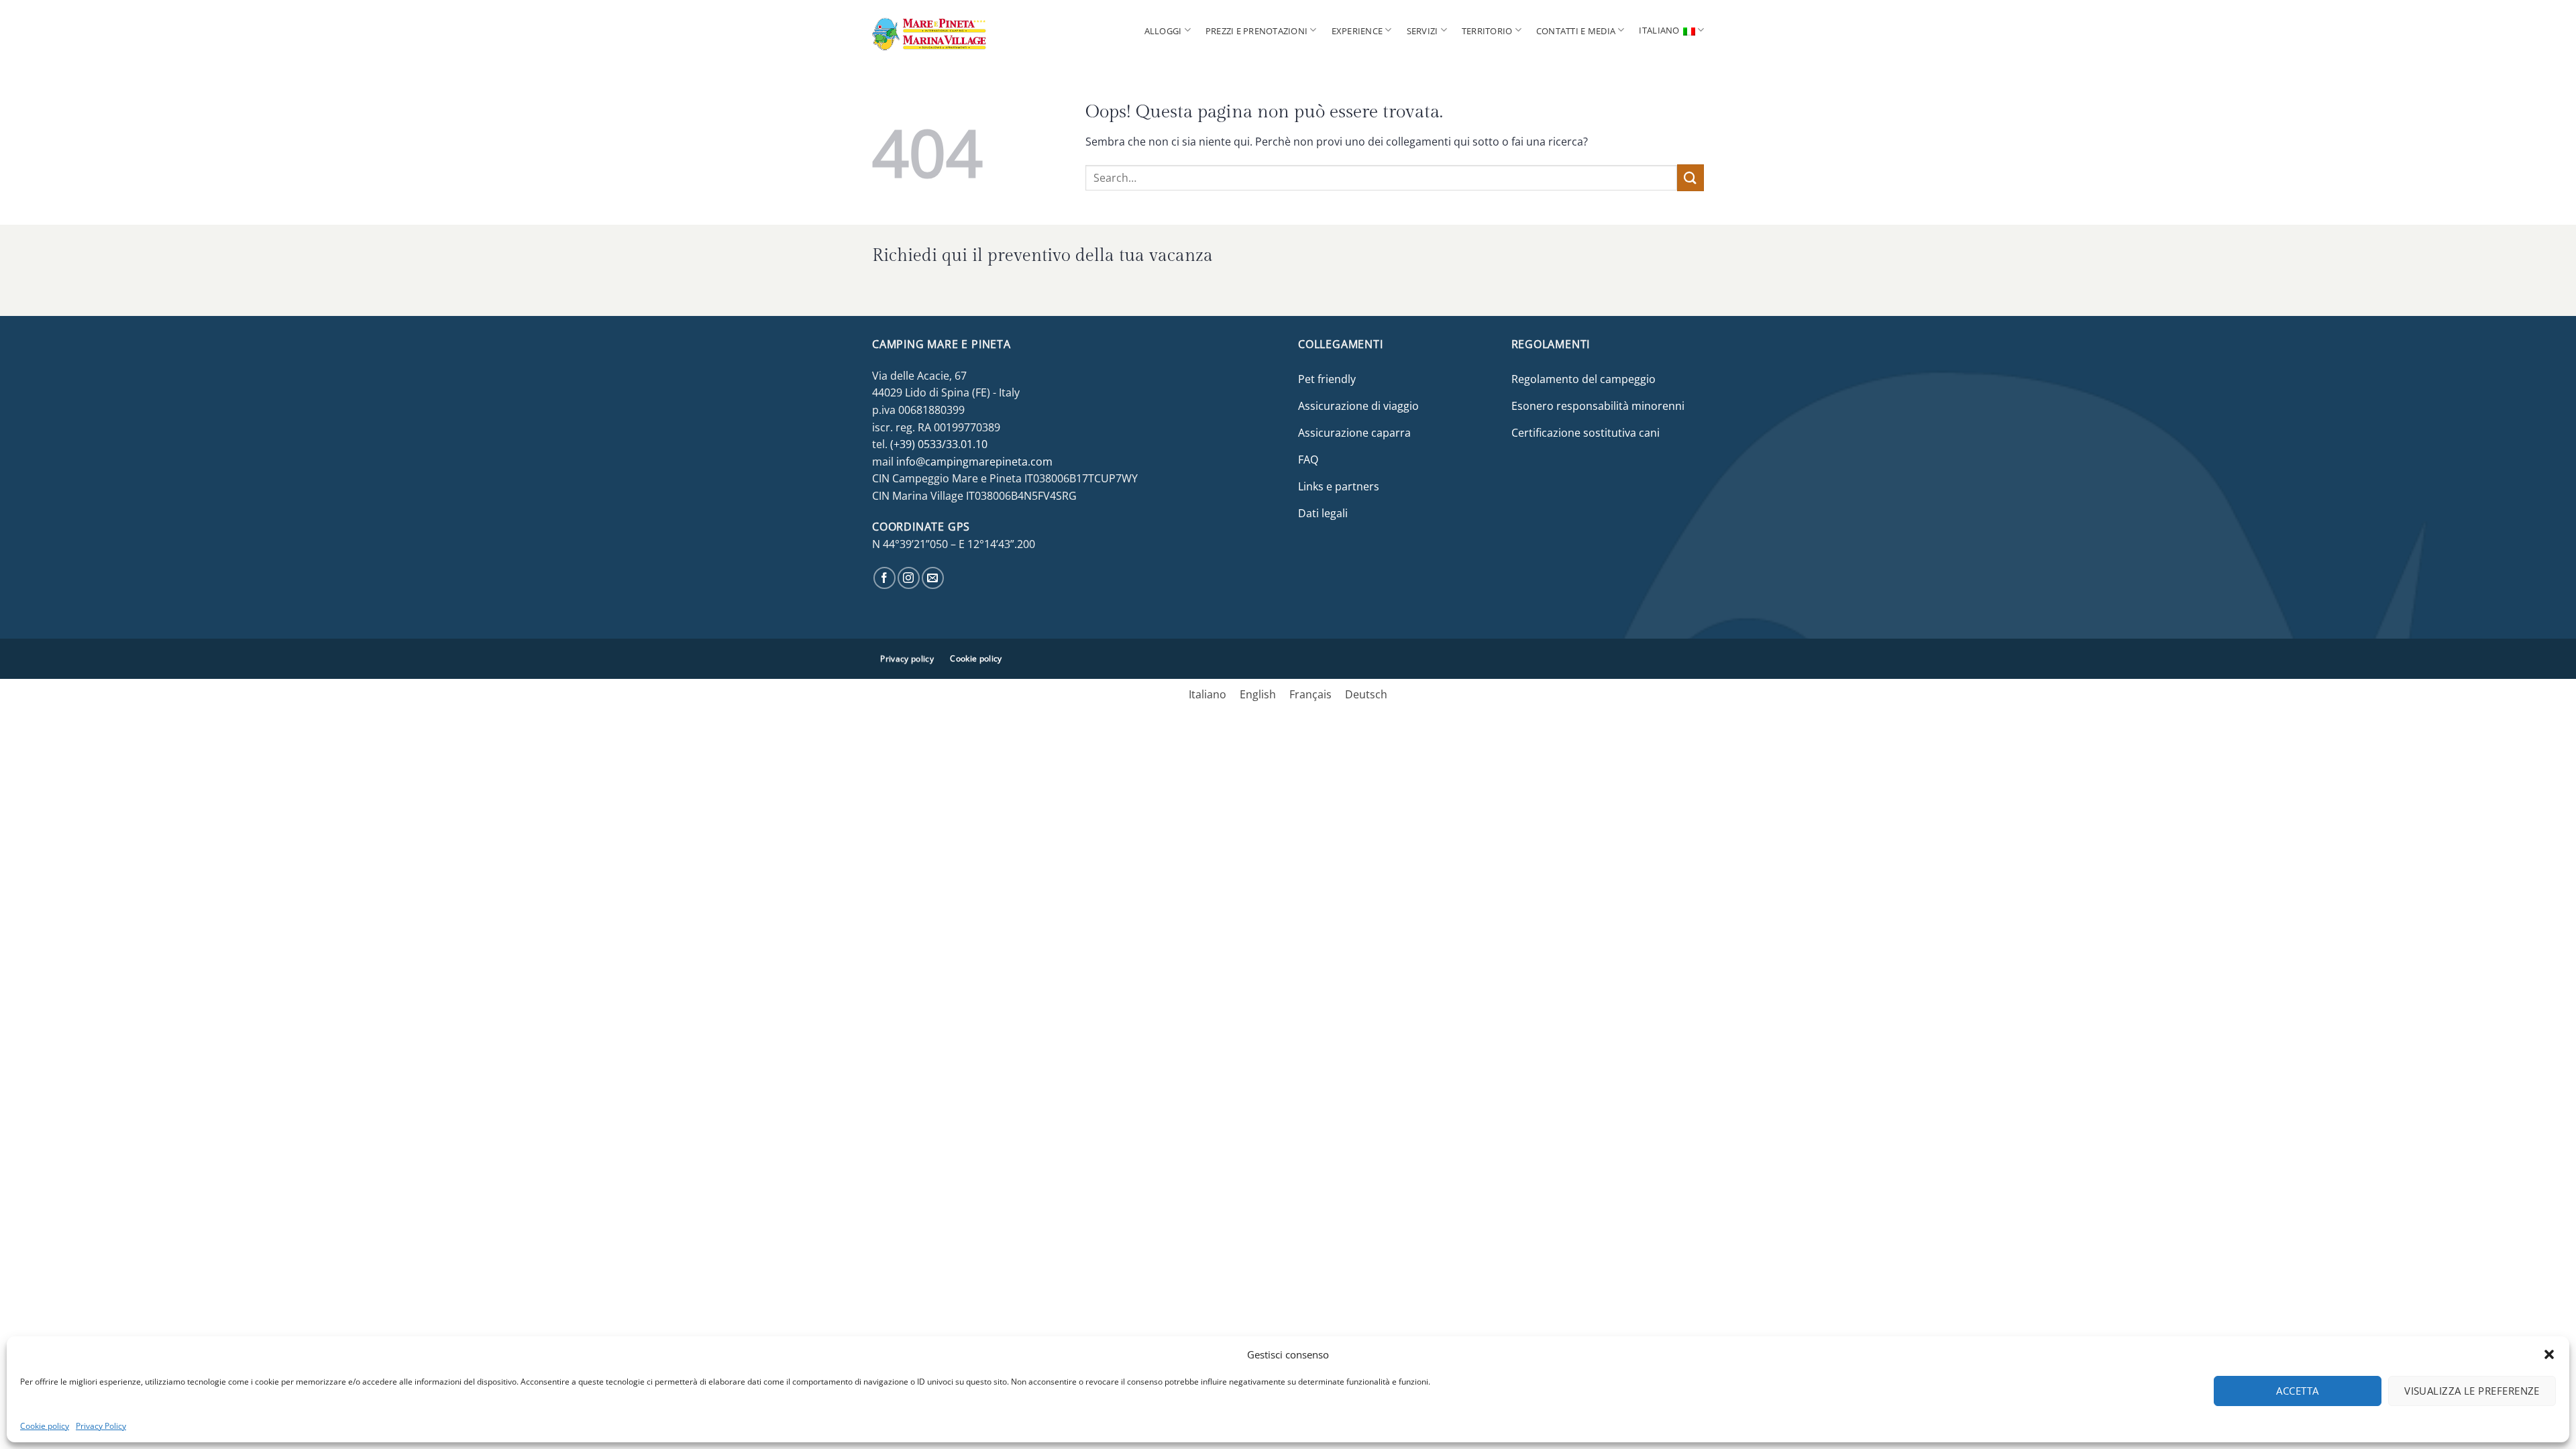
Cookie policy (45, 1426)
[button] (2549, 1354)
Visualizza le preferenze (2472, 1391)
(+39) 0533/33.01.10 (939, 444)
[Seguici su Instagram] (909, 578)
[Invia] (1690, 177)
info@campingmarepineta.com (974, 462)
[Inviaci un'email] (933, 578)
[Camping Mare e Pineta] (953, 30)
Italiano (1659, 30)
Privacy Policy (101, 1426)
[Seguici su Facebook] (884, 578)
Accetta (2297, 1391)
